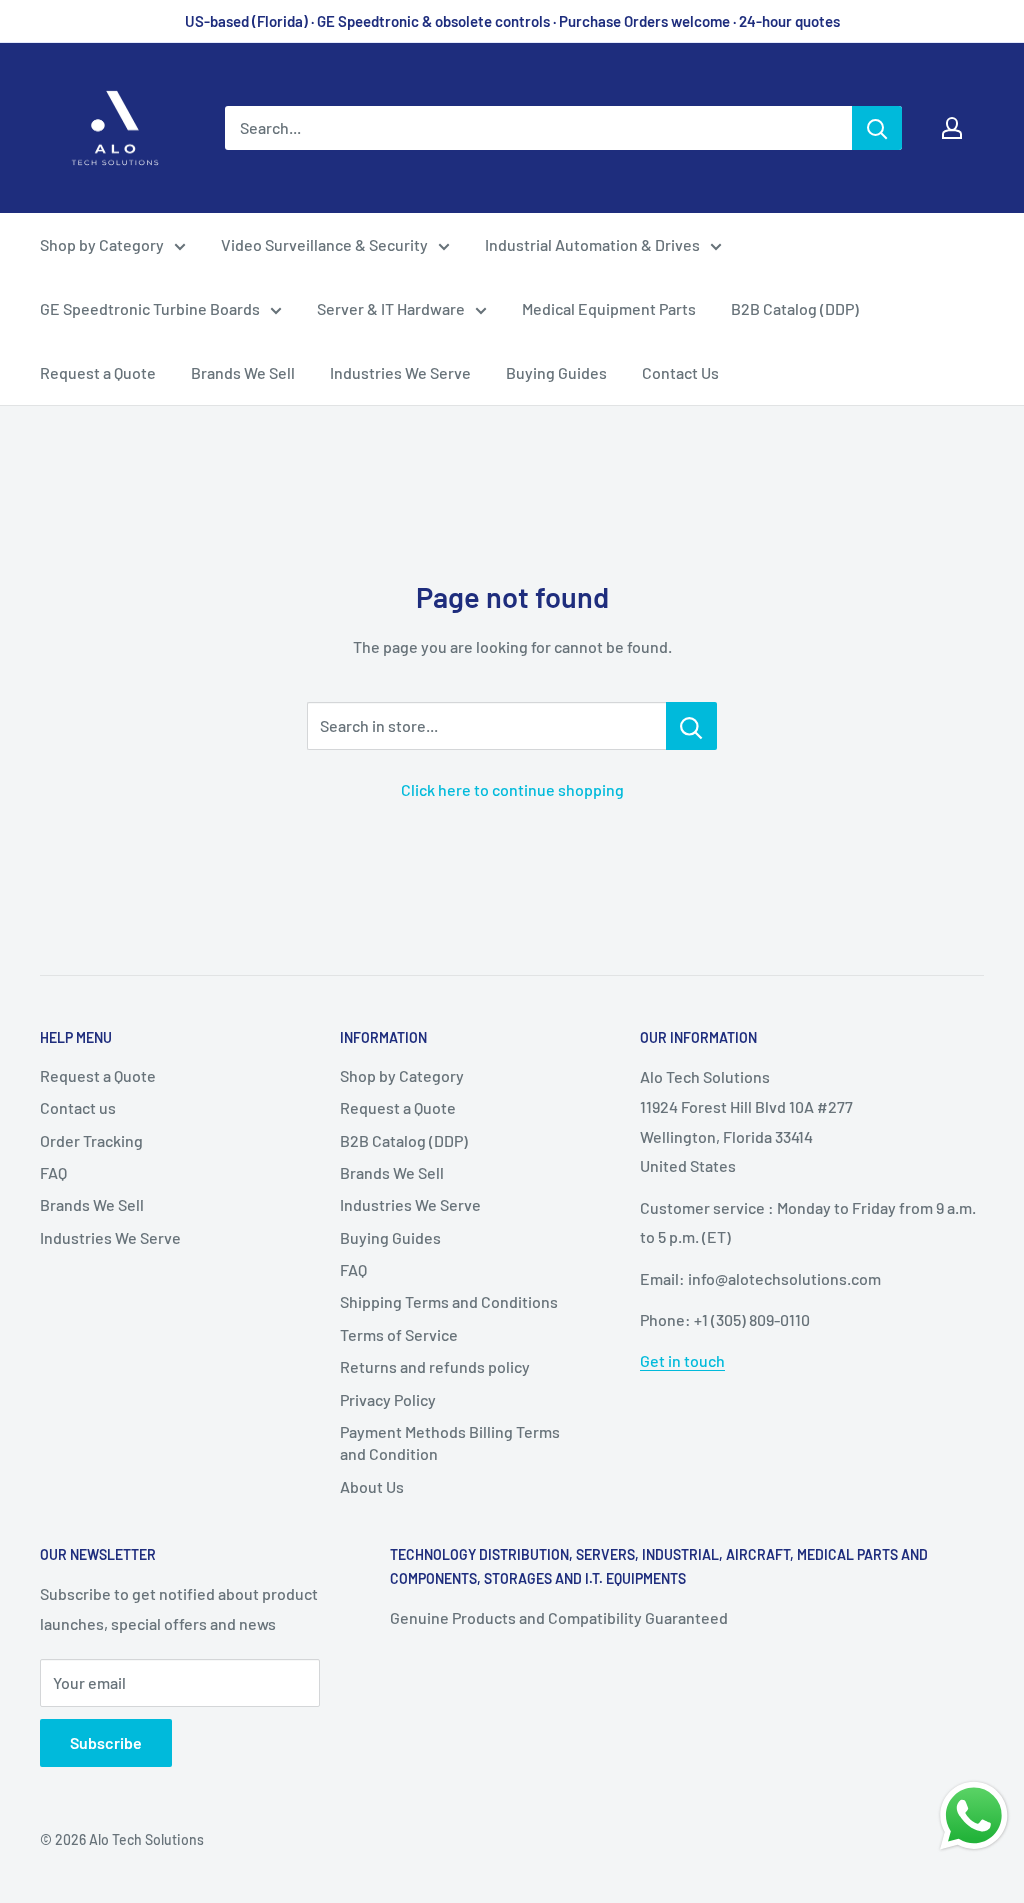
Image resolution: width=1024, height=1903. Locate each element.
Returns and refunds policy (435, 1366)
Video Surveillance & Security (324, 244)
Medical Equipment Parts (609, 308)
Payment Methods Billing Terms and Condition (450, 1442)
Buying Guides (556, 372)
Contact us (78, 1107)
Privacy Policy (388, 1399)
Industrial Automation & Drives (592, 244)
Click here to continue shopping (512, 789)
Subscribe (106, 1742)
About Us (372, 1486)
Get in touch (682, 1360)
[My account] (952, 128)
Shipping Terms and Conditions (449, 1301)
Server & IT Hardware (391, 308)
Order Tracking (91, 1140)
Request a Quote (98, 372)
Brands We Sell (243, 372)
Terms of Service (399, 1334)
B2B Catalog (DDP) (795, 308)
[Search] (877, 128)
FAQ (53, 1172)
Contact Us (680, 372)
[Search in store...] (691, 726)
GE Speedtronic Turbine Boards (150, 308)
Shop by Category (102, 244)
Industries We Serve (400, 372)
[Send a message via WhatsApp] (974, 1816)
